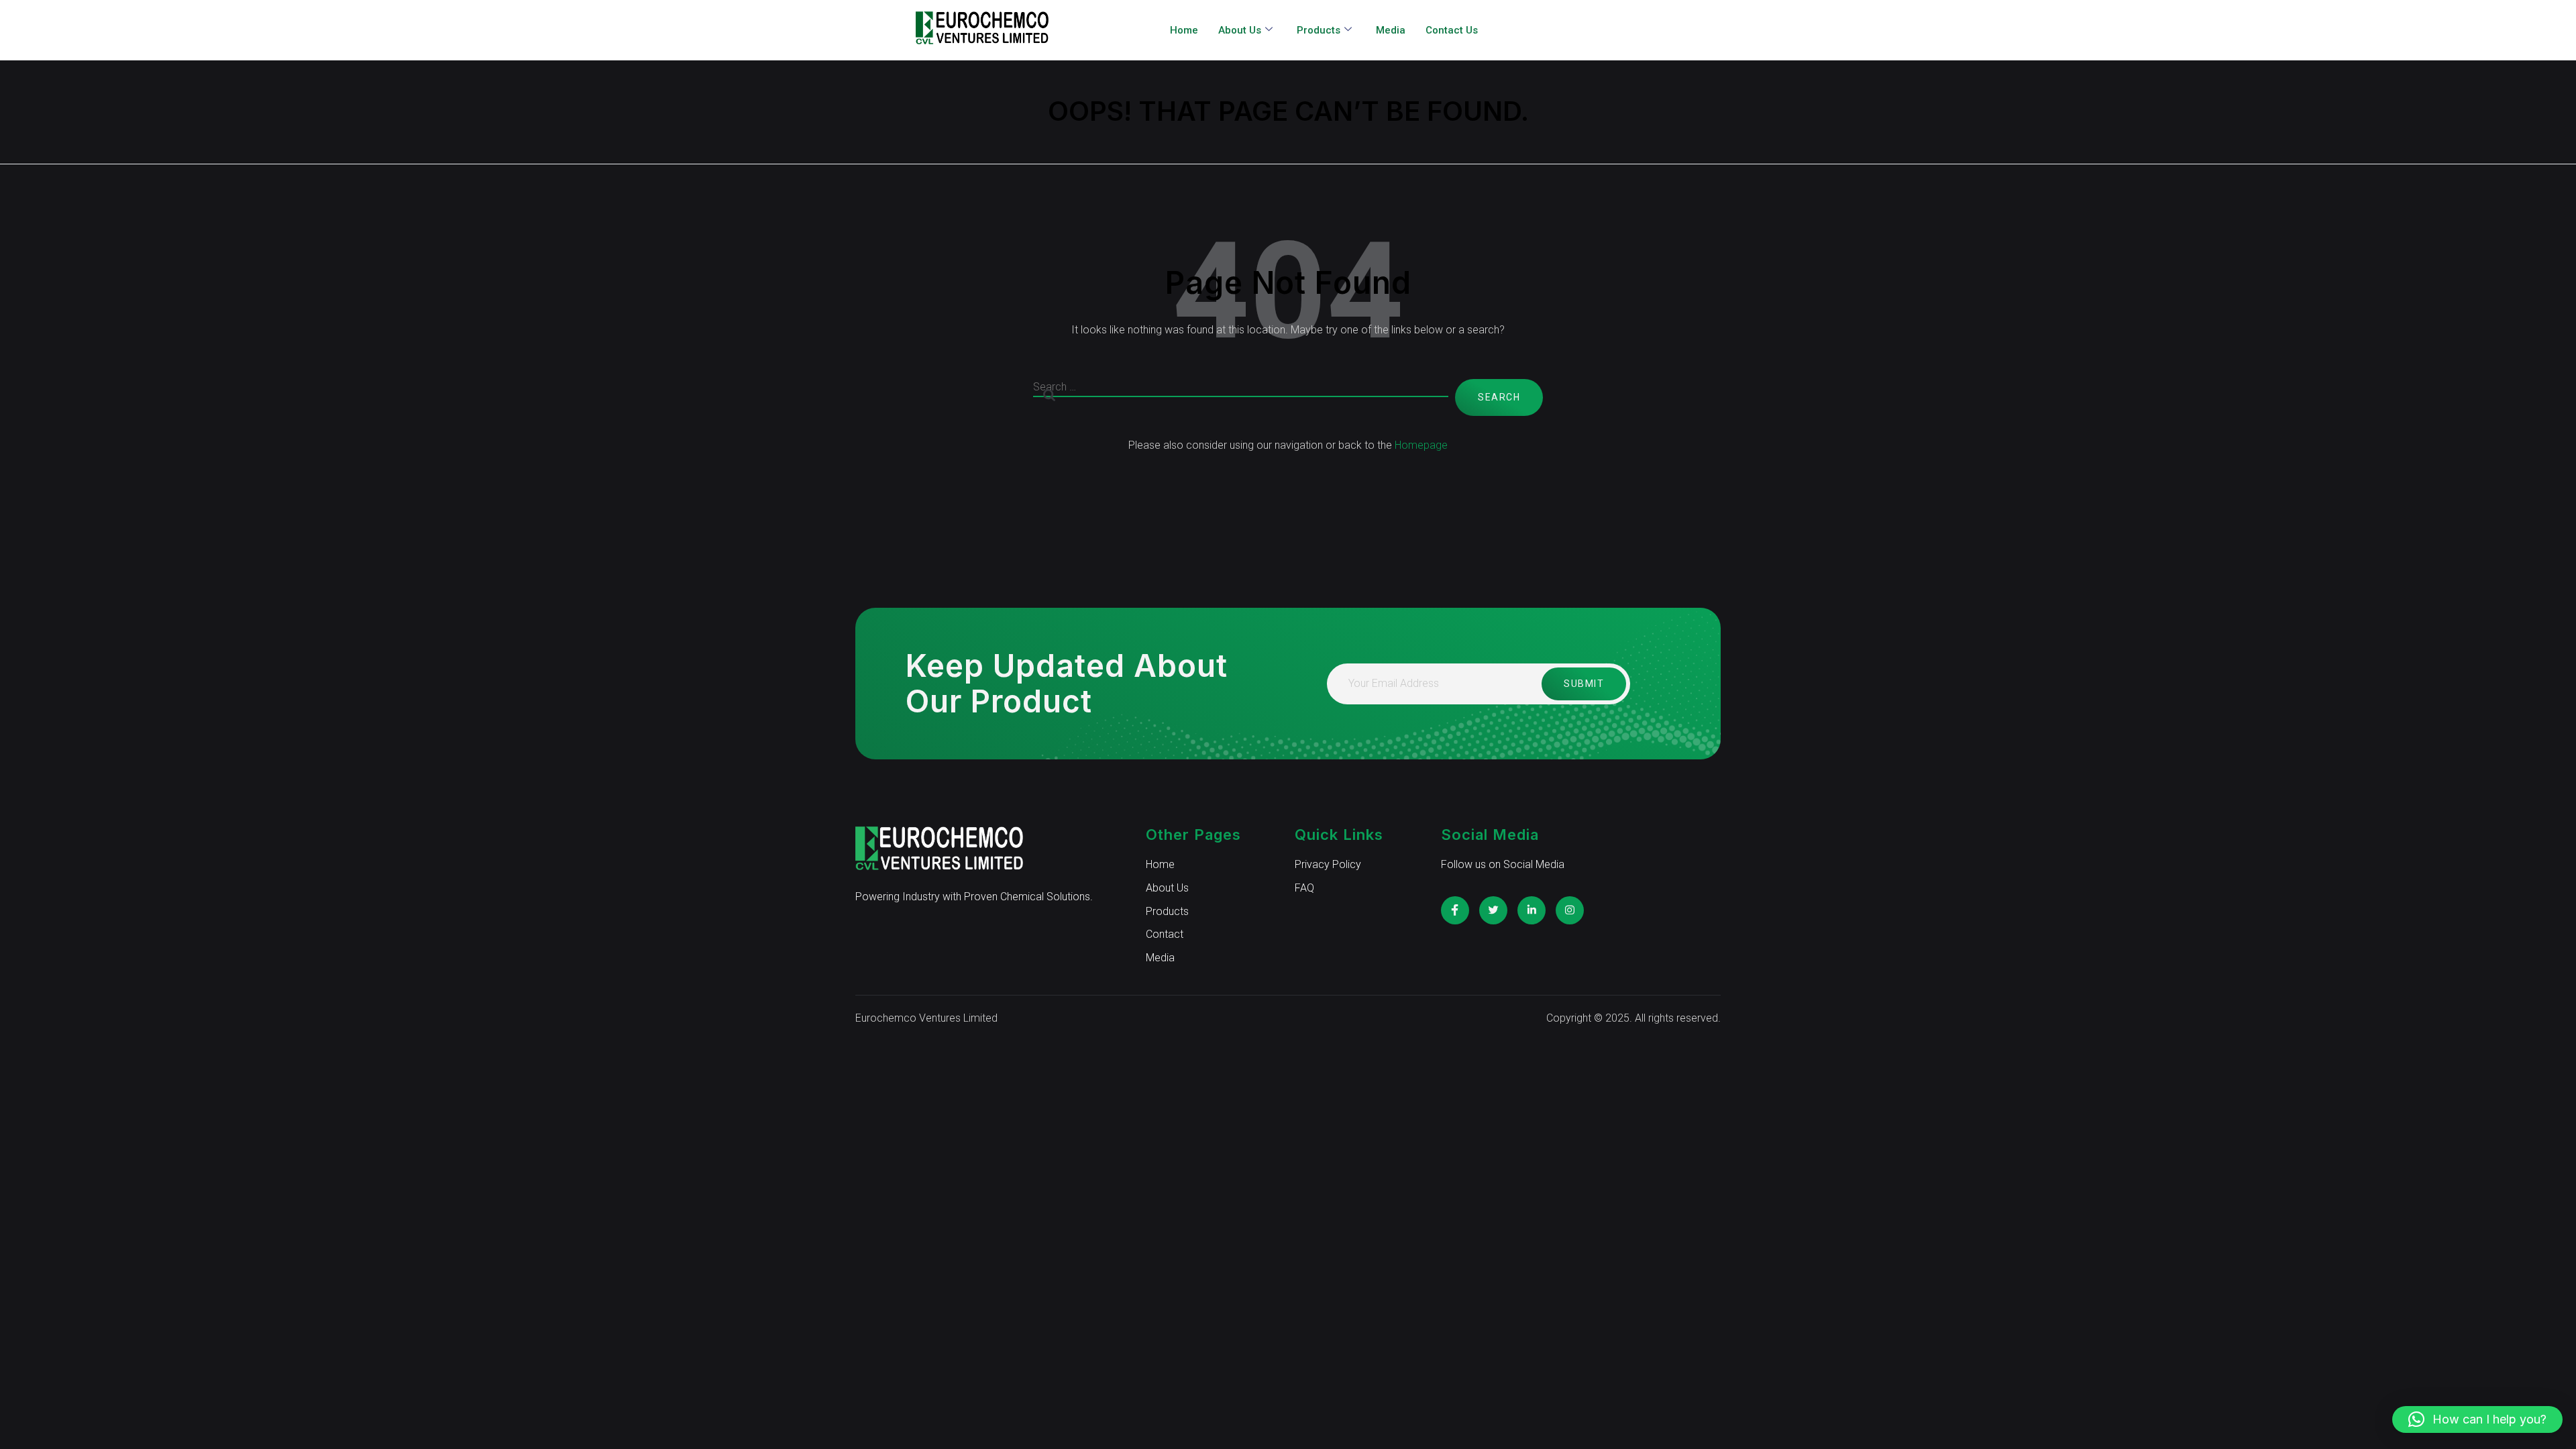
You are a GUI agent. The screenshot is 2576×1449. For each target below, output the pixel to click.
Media (1391, 30)
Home (1184, 30)
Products (1319, 30)
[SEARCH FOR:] (1241, 397)
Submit (1584, 684)
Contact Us (1452, 30)
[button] (2477, 1419)
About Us (1240, 30)
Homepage (1421, 445)
